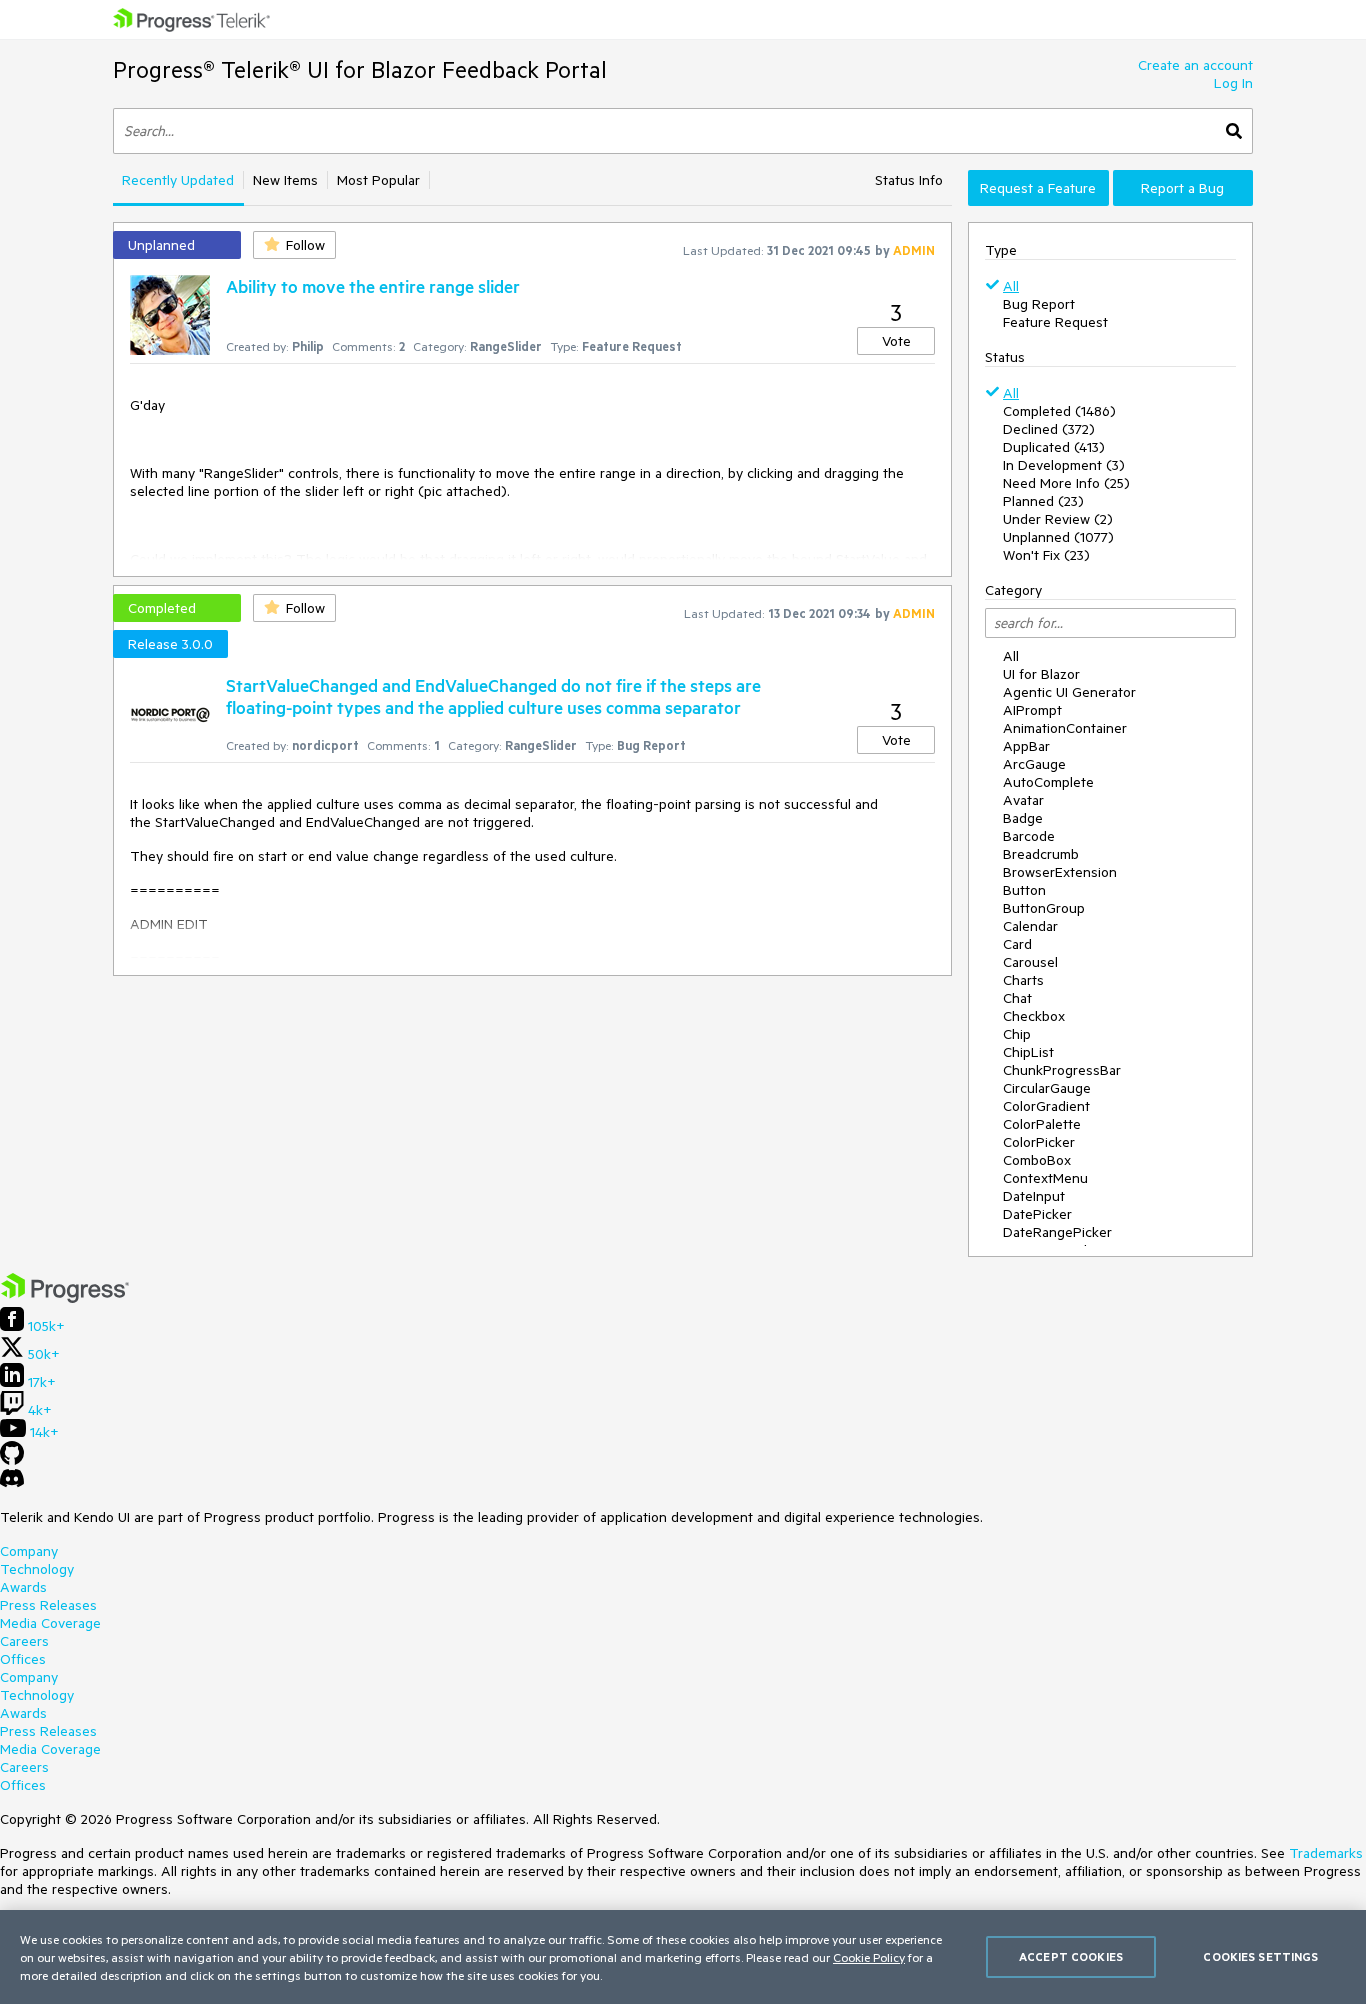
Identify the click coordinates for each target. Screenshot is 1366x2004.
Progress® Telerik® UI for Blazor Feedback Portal (360, 69)
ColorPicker (1039, 1142)
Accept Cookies (1071, 1956)
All (1011, 286)
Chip (1017, 1034)
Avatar (1023, 800)
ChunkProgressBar (1062, 1070)
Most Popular (378, 180)
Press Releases (48, 1605)
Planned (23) (1043, 501)
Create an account (1195, 65)
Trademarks (1326, 1853)
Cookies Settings (1260, 1956)
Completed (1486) (1059, 411)
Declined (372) (1049, 429)
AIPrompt (1032, 710)
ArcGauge (1034, 764)
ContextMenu (1045, 1178)
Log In (1233, 83)
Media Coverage (50, 1623)
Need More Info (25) (1066, 483)
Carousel (1030, 962)
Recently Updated (178, 180)
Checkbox (1034, 1016)
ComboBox (1037, 1160)
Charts (1023, 980)
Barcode (1029, 836)
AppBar (1026, 746)
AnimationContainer (1065, 728)
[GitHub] (12, 1460)
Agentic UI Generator (1069, 692)
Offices (23, 1659)
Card (1017, 944)
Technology (37, 1569)
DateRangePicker (1057, 1232)
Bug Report (1039, 304)
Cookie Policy (869, 1957)
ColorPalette (1042, 1124)
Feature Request (1055, 322)
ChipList (1028, 1052)
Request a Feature (1038, 188)
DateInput (1034, 1196)
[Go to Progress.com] (65, 1298)
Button (1024, 890)
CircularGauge (1047, 1088)
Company (29, 1551)
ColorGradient (1046, 1106)
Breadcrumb (1041, 854)
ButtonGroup (1044, 908)
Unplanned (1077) (1058, 537)
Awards (23, 1587)
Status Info (909, 180)
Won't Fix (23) (1046, 555)
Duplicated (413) (1054, 447)
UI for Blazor (1041, 674)
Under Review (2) (1058, 519)
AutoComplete (1048, 782)
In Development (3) (1064, 465)
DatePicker (1037, 1214)
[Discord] (12, 1483)
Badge (1023, 818)
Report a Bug (1182, 188)
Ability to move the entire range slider (373, 286)
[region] (683, 1957)
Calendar (1030, 926)
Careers (24, 1641)
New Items (285, 180)
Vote (896, 341)
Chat (1017, 998)
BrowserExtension (1060, 872)
